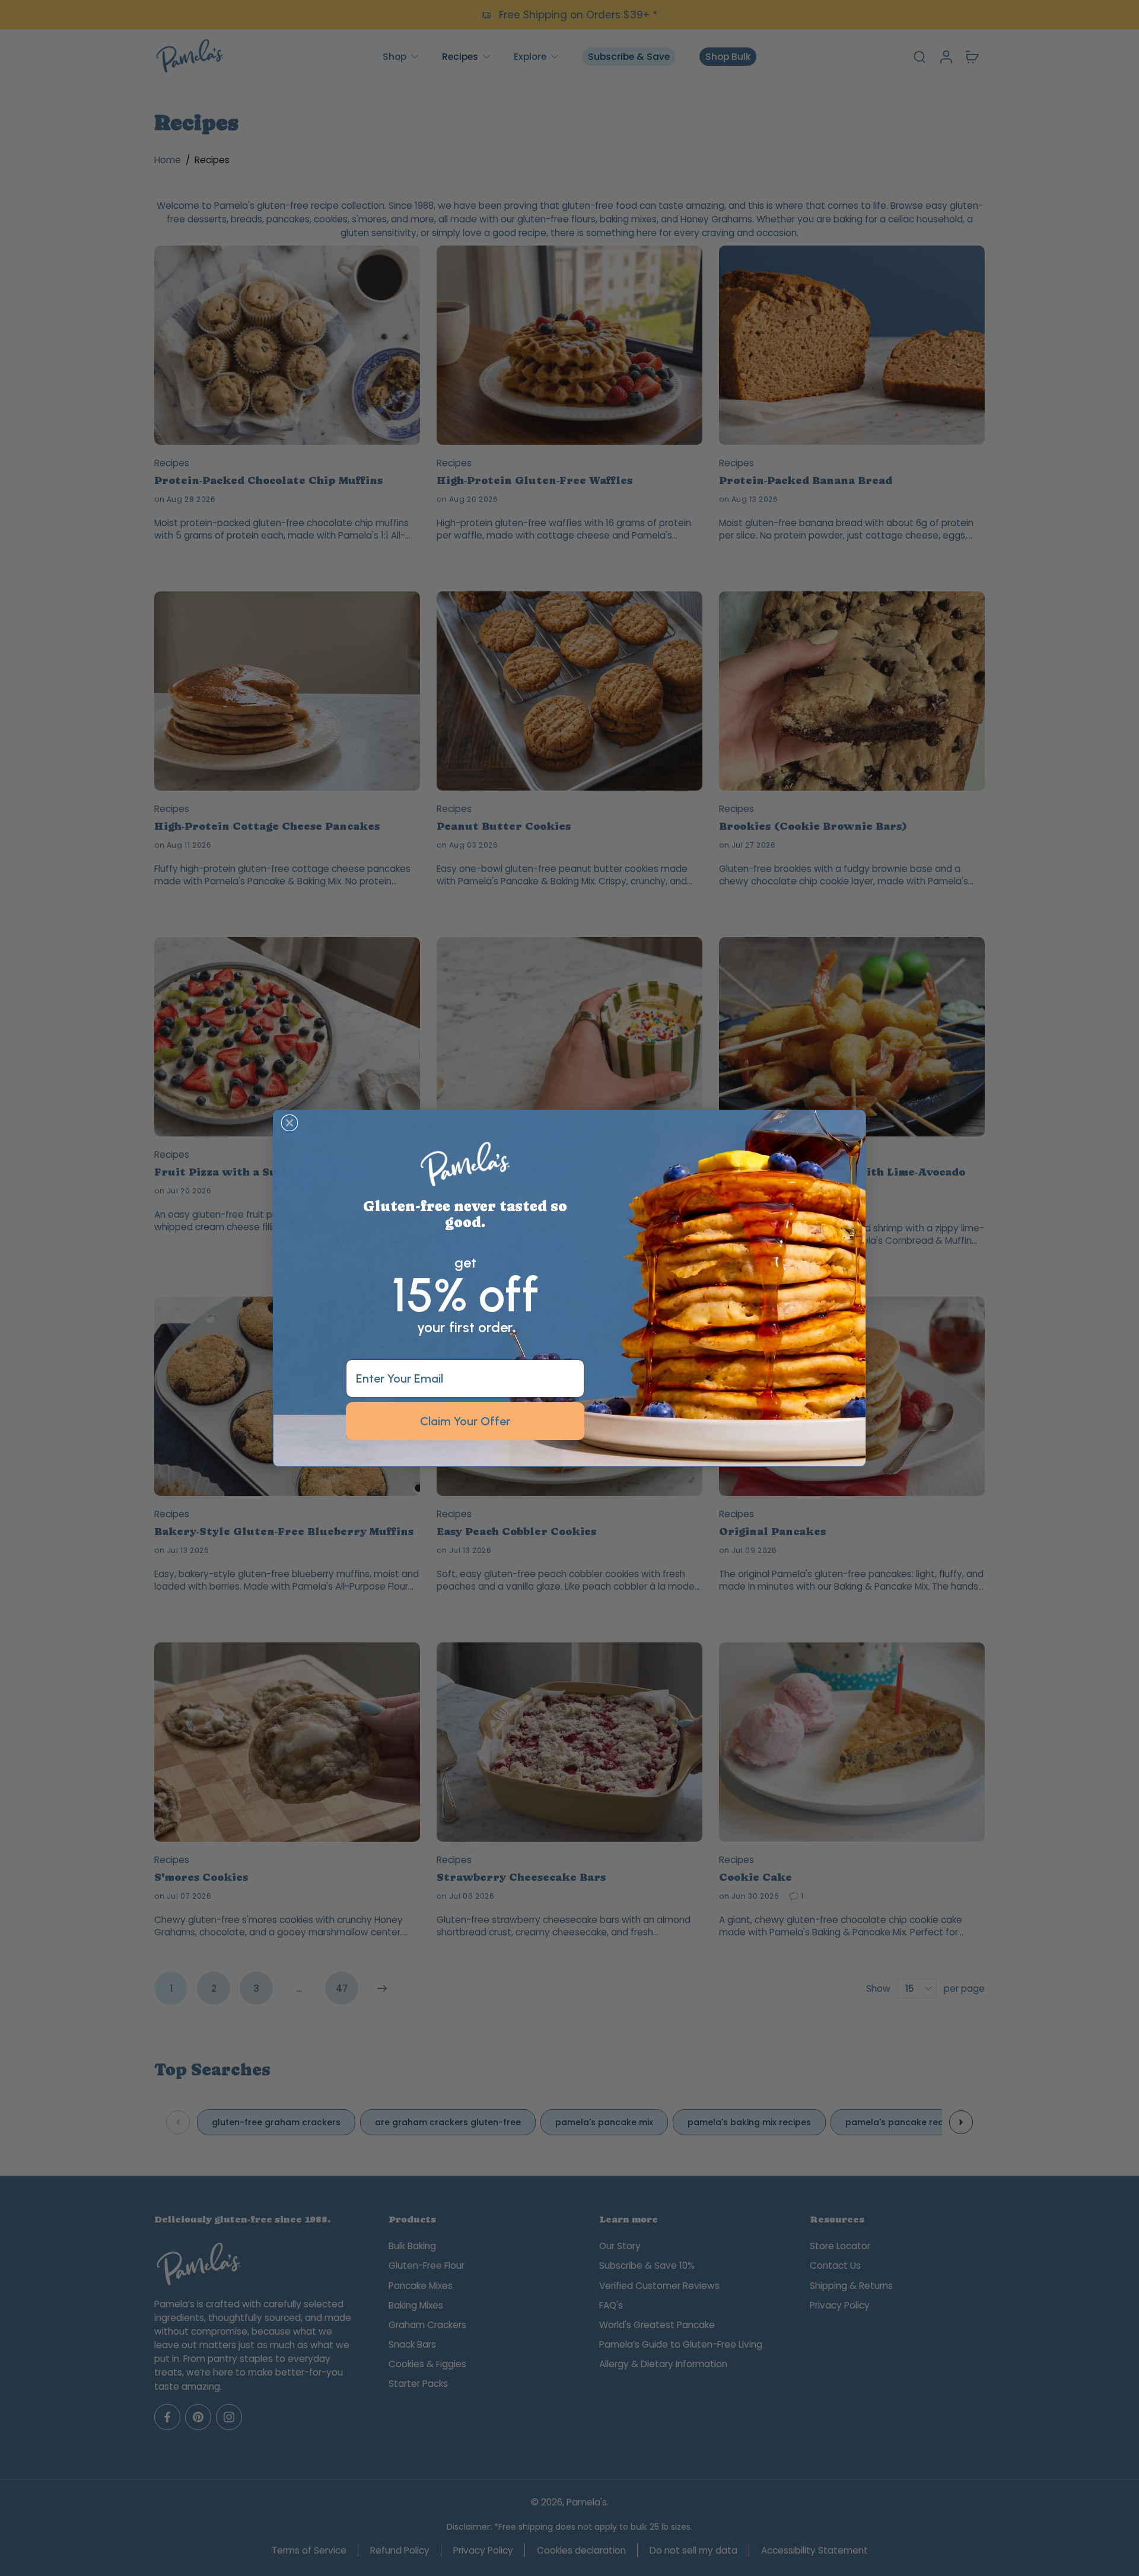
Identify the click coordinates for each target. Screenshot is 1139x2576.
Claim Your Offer (465, 1421)
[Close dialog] (289, 1123)
